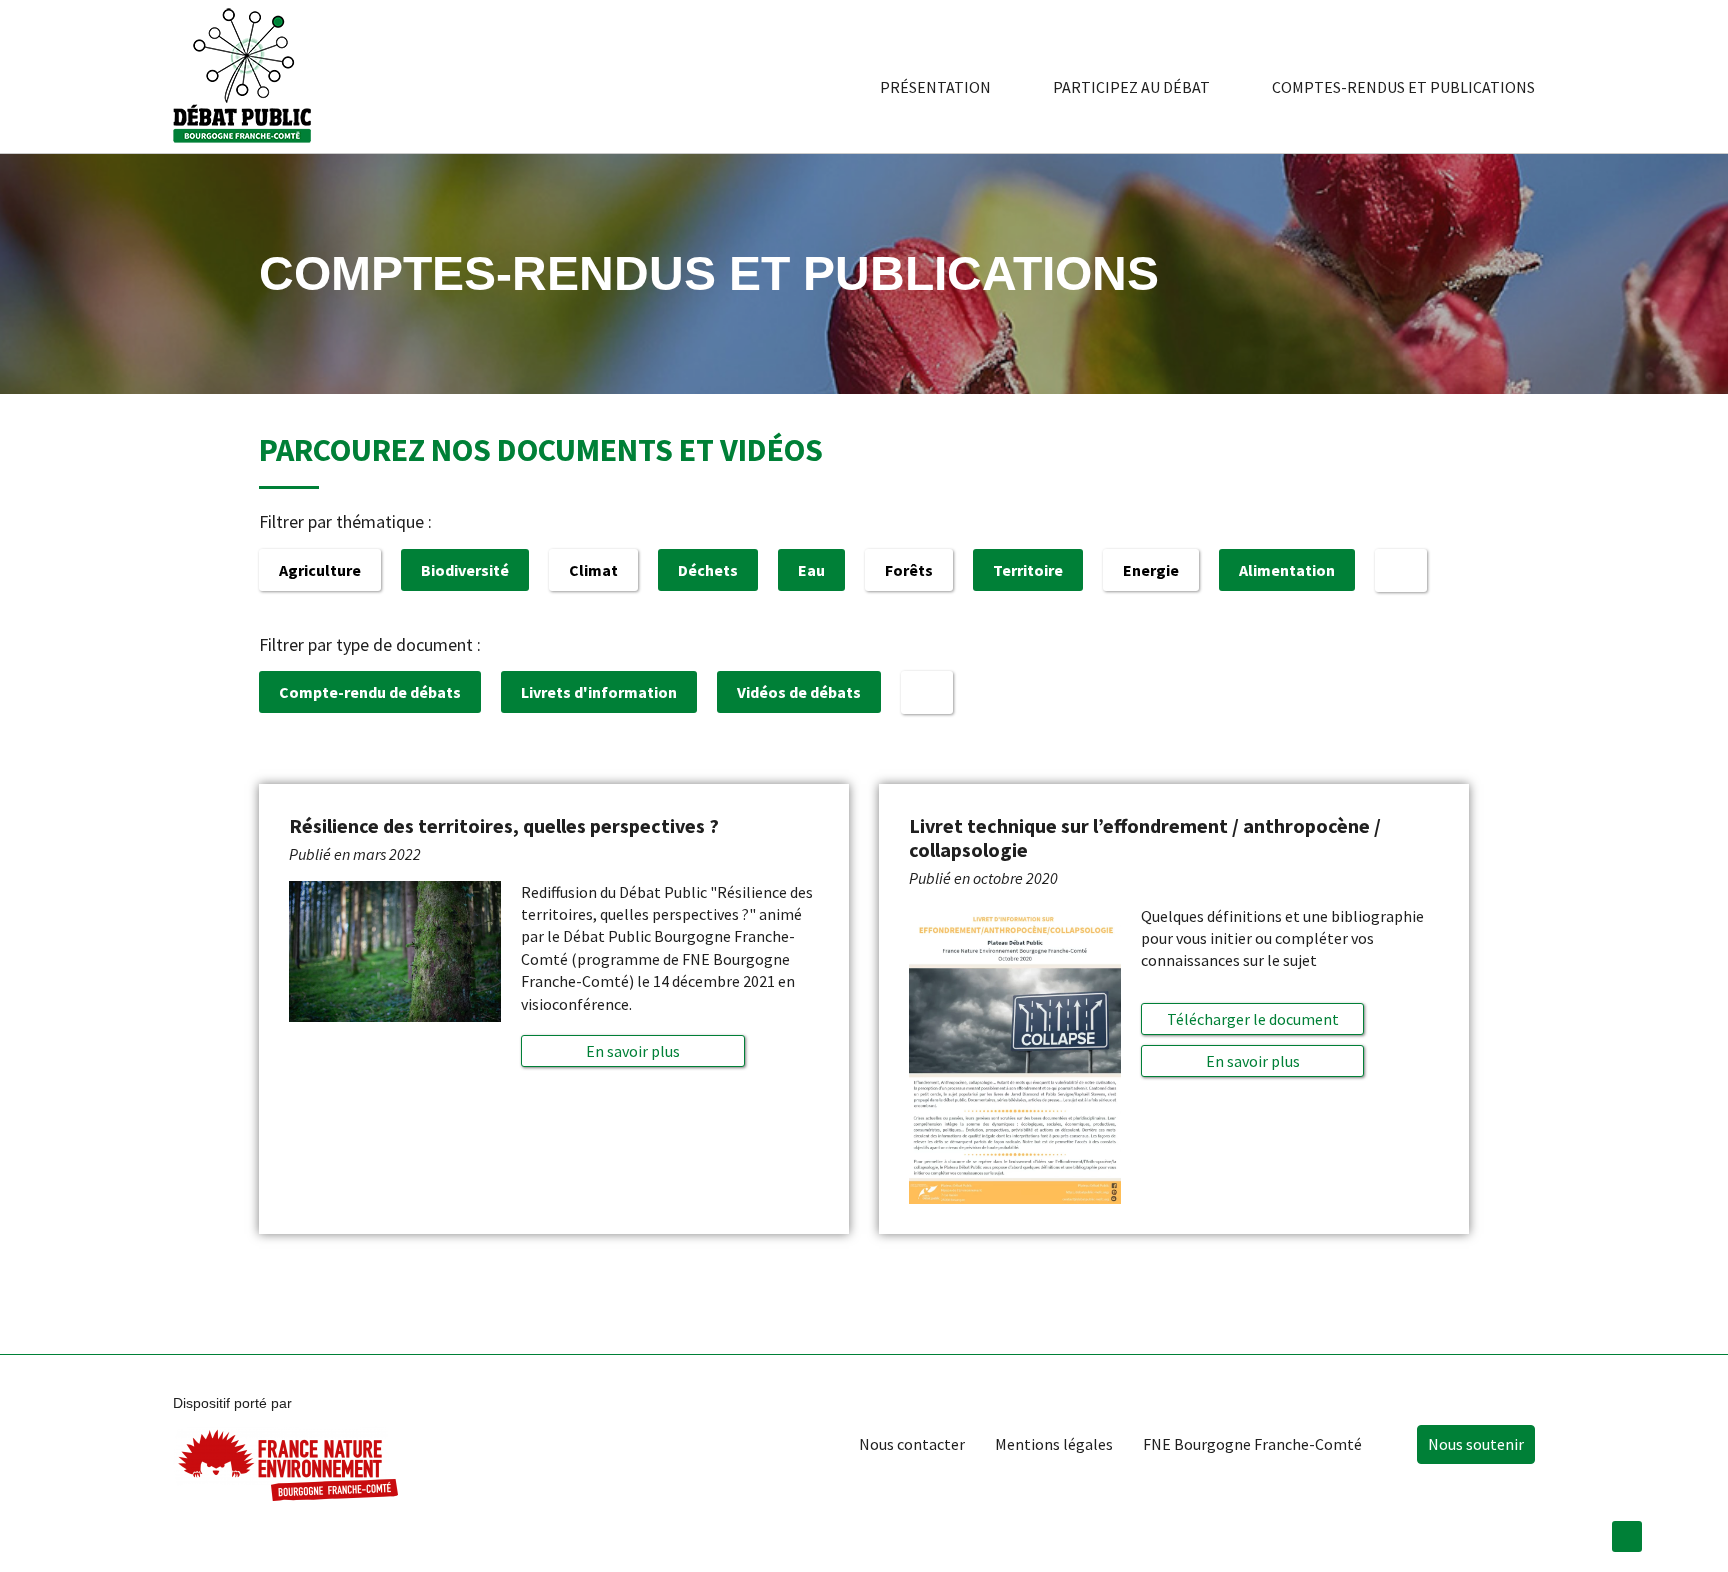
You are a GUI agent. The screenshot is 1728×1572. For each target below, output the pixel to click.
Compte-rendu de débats (370, 692)
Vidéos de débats (799, 692)
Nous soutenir (1476, 1444)
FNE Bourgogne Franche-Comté (1252, 1444)
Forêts (909, 570)
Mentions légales (1054, 1444)
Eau (811, 570)
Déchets (708, 570)
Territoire (1028, 570)
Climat (593, 570)
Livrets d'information (599, 692)
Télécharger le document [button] (1253, 1019)
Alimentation (1287, 570)
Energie (1151, 570)
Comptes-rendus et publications (1403, 87)
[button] (632, 1051)
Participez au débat (1131, 87)
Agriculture (320, 570)
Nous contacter (912, 1444)
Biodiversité (465, 570)
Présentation (935, 87)
